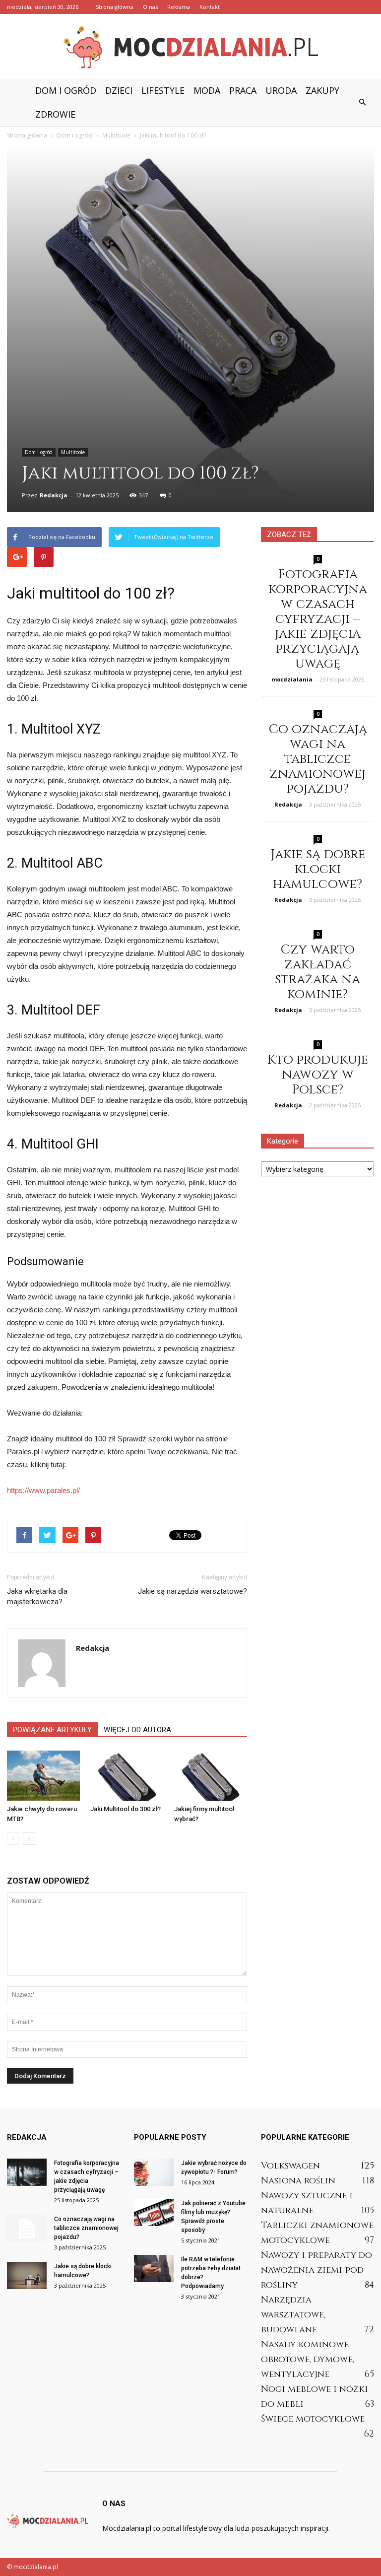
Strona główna (115, 7)
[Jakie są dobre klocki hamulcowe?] (27, 2275)
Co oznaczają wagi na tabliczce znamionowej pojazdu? (318, 759)
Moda (207, 90)
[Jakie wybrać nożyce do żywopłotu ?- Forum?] (154, 2172)
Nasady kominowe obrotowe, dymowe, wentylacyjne (308, 2359)
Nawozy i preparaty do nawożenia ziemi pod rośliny (317, 2270)
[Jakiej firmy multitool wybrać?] (211, 1776)
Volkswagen (290, 2166)
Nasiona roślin (298, 2181)
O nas (150, 7)
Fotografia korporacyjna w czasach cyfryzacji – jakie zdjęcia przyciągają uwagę (318, 619)
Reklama (179, 7)
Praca (243, 90)
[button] (362, 102)
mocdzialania (292, 679)
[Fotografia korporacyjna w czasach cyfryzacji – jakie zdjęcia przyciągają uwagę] (27, 2172)
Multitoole (73, 452)
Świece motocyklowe (313, 2419)
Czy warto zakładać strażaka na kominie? (317, 972)
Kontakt (210, 7)
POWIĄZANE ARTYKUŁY (52, 1730)
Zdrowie (55, 114)
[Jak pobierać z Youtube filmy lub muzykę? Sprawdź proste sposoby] (154, 2212)
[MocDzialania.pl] (190, 47)
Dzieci (119, 90)
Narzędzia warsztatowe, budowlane (293, 2315)
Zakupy (322, 90)
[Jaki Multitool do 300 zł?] (127, 1776)
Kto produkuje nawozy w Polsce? (317, 1075)
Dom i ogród (66, 90)
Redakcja (54, 495)
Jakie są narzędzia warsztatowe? (192, 1591)
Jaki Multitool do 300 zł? (126, 1809)
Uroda (281, 90)
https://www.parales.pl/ (43, 1490)
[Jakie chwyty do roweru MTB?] (43, 1776)
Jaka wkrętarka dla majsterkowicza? (37, 1596)
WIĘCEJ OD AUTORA (137, 1730)
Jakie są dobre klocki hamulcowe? (318, 869)
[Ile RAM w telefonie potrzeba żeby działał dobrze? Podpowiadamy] (154, 2269)
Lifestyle (163, 90)
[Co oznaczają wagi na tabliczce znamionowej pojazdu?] (27, 2229)
